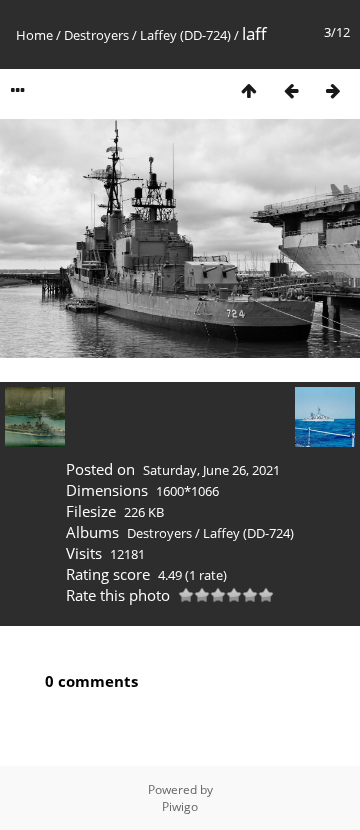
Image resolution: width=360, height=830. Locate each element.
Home (34, 35)
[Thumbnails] (249, 90)
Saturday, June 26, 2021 (211, 470)
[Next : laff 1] (333, 90)
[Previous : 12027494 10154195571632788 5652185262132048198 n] (291, 90)
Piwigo (180, 806)
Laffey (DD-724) (185, 35)
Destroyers (96, 35)
